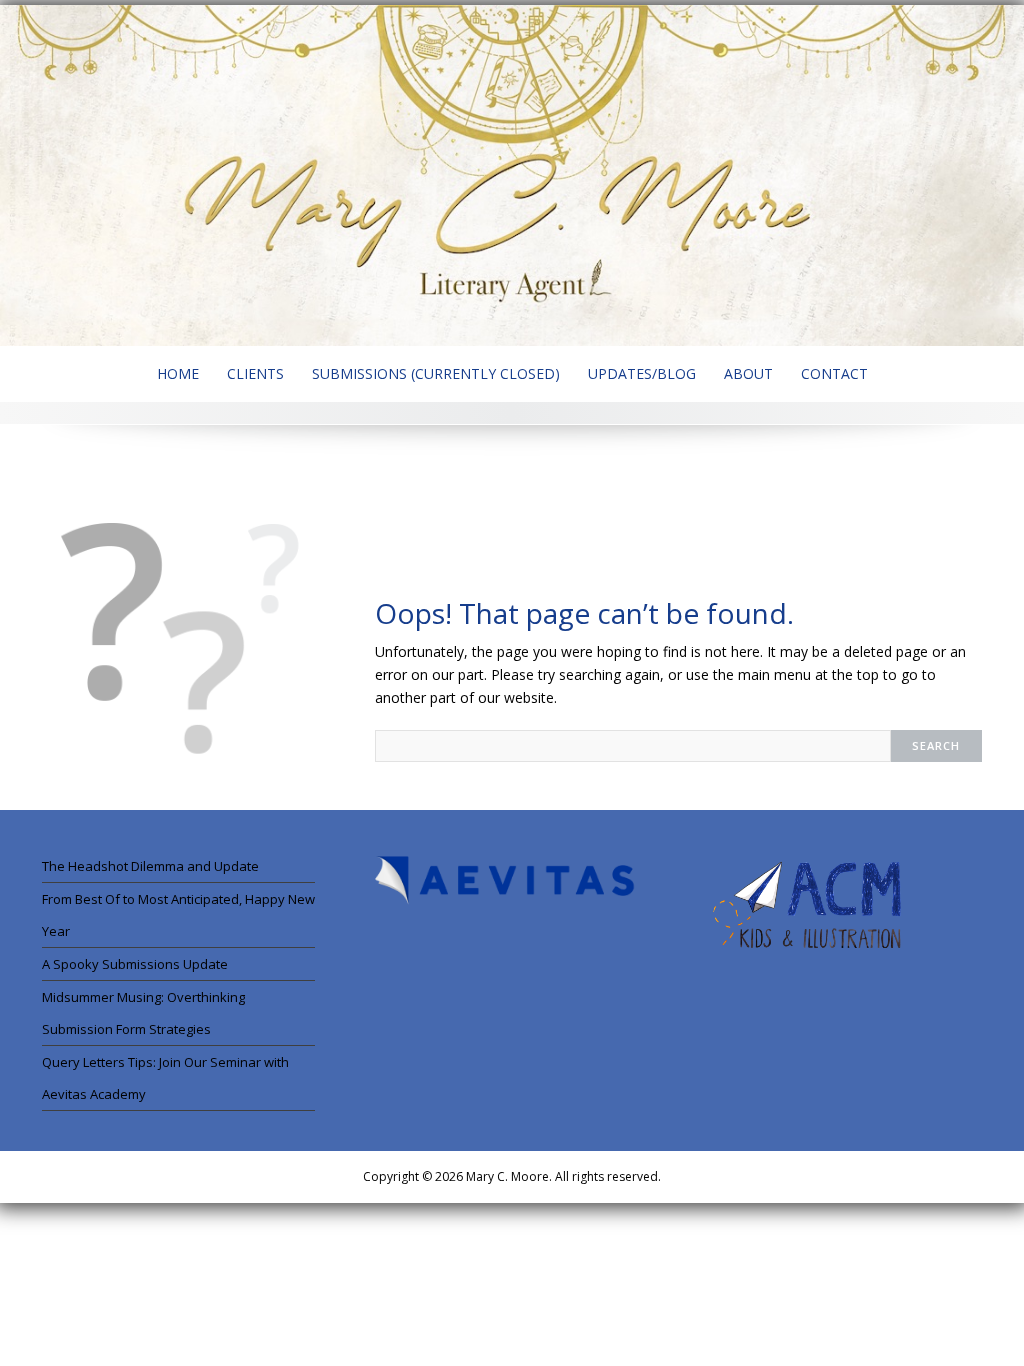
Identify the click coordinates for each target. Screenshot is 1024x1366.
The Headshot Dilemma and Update (150, 866)
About (748, 373)
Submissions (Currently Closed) (436, 373)
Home (178, 373)
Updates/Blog (642, 373)
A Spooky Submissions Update (135, 964)
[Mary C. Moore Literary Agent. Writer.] (512, 174)
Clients (255, 373)
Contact (834, 373)
